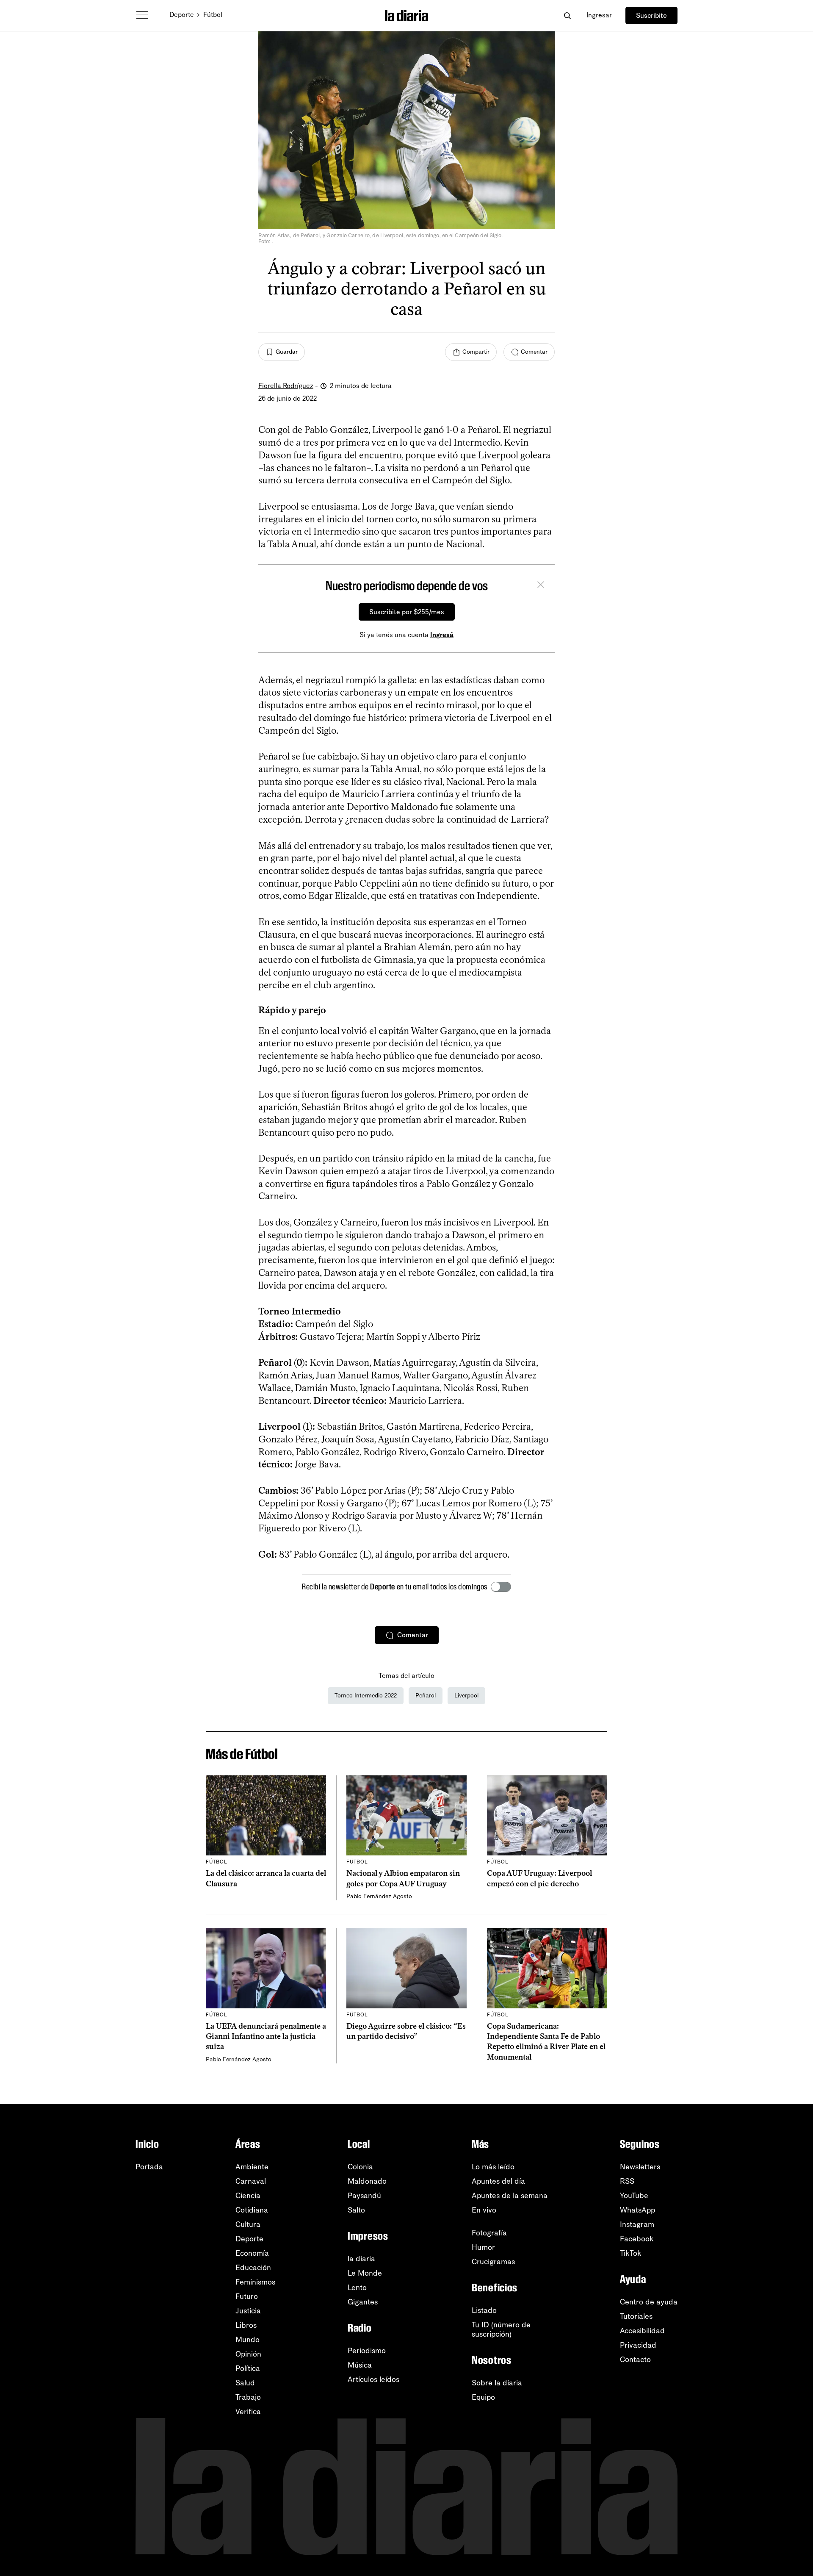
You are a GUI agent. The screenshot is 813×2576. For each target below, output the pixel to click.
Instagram (637, 2224)
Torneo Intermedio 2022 (366, 1696)
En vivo (484, 2210)
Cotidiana (252, 2210)
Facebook (637, 2239)
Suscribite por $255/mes (407, 612)
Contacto (635, 2360)
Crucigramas (493, 2262)
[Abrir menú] (142, 15)
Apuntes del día (498, 2181)
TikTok (631, 2253)
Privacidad (638, 2345)
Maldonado (367, 2181)
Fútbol (213, 15)
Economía (252, 2253)
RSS (627, 2181)
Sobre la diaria (497, 2383)
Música (360, 2365)
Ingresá (442, 635)
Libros (246, 2325)
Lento (357, 2288)
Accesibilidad (642, 2331)
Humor (483, 2247)
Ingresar (599, 15)
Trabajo (248, 2397)
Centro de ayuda (649, 2302)
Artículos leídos (373, 2379)
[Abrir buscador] (567, 15)
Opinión (248, 2354)
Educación (253, 2268)
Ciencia (248, 2196)
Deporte (182, 15)
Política (248, 2368)
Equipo (483, 2397)
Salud (245, 2383)
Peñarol (426, 1696)
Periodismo (367, 2351)
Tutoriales (636, 2316)
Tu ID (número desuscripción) (501, 2329)
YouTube (634, 2196)
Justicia (248, 2311)
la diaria (361, 2259)
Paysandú (364, 2196)
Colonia (360, 2167)
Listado (484, 2310)
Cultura (248, 2224)
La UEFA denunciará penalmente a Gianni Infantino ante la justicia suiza (266, 2037)
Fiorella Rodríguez (286, 386)
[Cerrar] (541, 586)
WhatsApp (637, 2210)
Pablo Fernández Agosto (379, 1896)
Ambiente (252, 2167)
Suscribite (651, 15)
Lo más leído (493, 2167)
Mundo (247, 2340)
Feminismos (255, 2282)
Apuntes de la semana (510, 2196)
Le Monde (365, 2273)
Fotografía (489, 2233)
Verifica (248, 2412)
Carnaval (251, 2181)
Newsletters (640, 2167)
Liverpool (466, 1696)
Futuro (247, 2296)
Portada (149, 2167)
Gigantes (363, 2302)
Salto (356, 2210)
